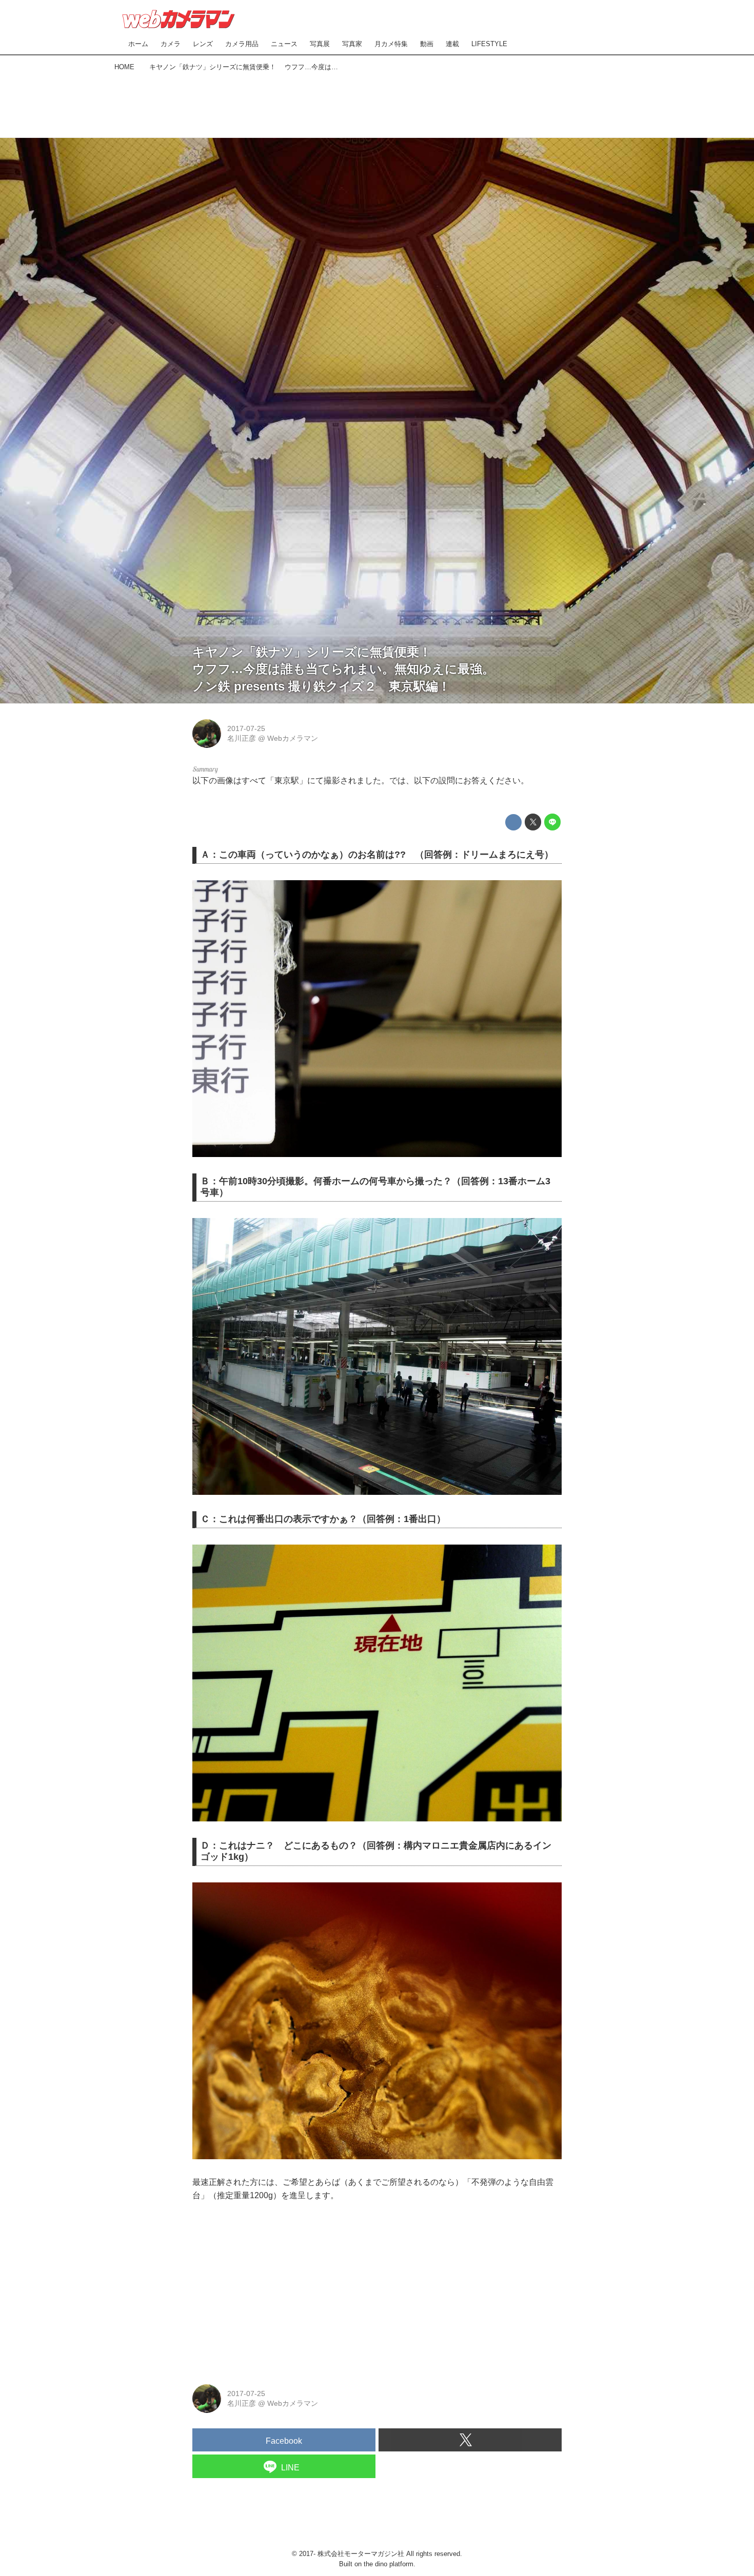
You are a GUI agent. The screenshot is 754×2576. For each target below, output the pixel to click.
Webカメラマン (293, 738)
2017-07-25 (246, 728)
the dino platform (389, 2564)
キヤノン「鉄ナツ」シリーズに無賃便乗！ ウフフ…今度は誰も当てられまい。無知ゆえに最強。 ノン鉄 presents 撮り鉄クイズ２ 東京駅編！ (350, 669)
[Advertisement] (377, 103)
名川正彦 (242, 738)
